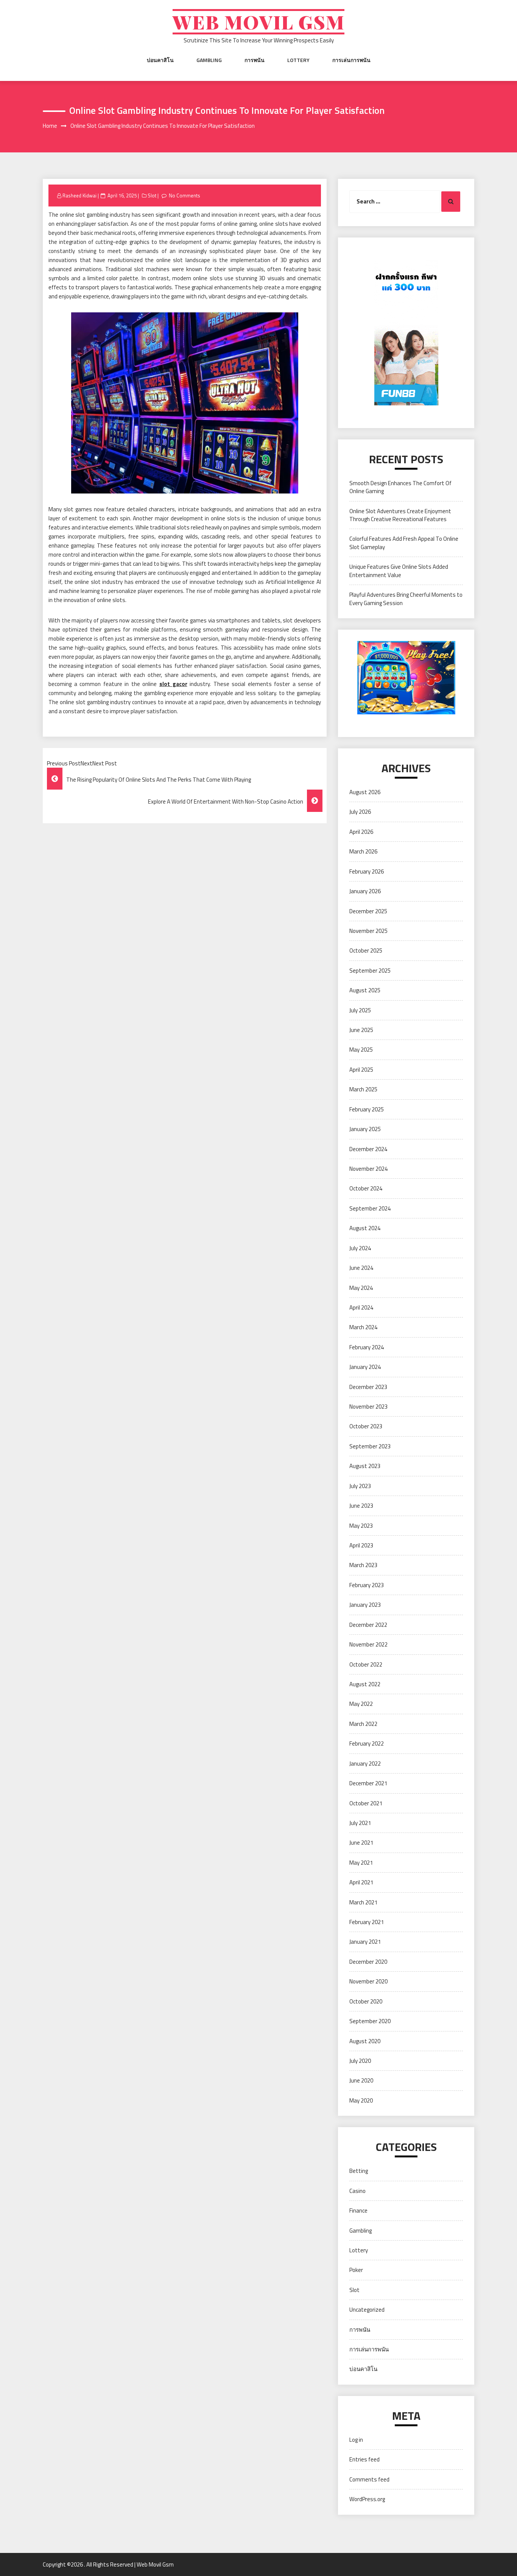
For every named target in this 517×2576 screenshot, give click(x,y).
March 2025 (363, 1089)
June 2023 (361, 1506)
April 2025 (361, 1070)
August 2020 (365, 2041)
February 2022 (367, 1743)
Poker (356, 2270)
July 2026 (360, 812)
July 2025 (360, 1010)
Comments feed (369, 2479)
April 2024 (361, 1307)
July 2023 (360, 1486)
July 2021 (360, 1823)
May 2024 (361, 1288)
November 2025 (368, 931)
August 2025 (365, 990)
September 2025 (370, 971)
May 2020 (361, 2100)
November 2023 (368, 1407)
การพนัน (255, 60)
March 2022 (363, 1724)
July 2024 (360, 1248)
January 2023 (365, 1605)
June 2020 (361, 2080)
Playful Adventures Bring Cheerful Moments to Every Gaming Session (406, 599)
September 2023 (370, 1446)
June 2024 (361, 1268)
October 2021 (366, 1803)
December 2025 (368, 911)
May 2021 (361, 1863)
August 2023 (365, 1466)
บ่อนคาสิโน (160, 60)
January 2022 (365, 1764)
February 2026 (367, 871)
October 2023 (366, 1426)
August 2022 (365, 1684)
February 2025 (367, 1109)
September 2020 (370, 2021)
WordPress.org (367, 2499)
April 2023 (361, 1545)
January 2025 (365, 1129)
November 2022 (368, 1644)
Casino (357, 2191)
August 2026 (365, 792)
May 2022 (361, 1704)
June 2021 (361, 1843)
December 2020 (368, 1962)
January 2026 (365, 891)
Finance (358, 2211)
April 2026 (361, 832)
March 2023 (363, 1565)
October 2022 (366, 1664)
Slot (152, 196)
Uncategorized (367, 2310)
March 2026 (363, 851)
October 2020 (366, 2001)
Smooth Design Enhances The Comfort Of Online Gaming (400, 487)
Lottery (298, 60)
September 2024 (370, 1208)
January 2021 (365, 1942)
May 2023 (361, 1526)
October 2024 (366, 1188)
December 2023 (368, 1387)
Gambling (209, 60)
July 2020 (360, 2061)
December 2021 (368, 1783)
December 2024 (368, 1149)
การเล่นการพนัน (351, 60)
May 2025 (361, 1050)
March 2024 (363, 1327)
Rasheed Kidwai (79, 196)
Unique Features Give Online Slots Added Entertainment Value (399, 571)
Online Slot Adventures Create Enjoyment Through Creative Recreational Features (400, 515)
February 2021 (367, 1922)
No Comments (185, 196)
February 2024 (367, 1347)
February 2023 (367, 1585)
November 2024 (368, 1169)
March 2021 (363, 1902)
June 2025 (361, 1030)
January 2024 (365, 1367)
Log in (356, 2440)
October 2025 (366, 950)
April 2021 (361, 1882)
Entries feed (364, 2459)
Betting (359, 2171)
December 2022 (368, 1625)
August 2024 (365, 1228)
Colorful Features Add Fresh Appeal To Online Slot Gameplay (404, 543)
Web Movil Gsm (258, 22)
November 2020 (368, 1981)
